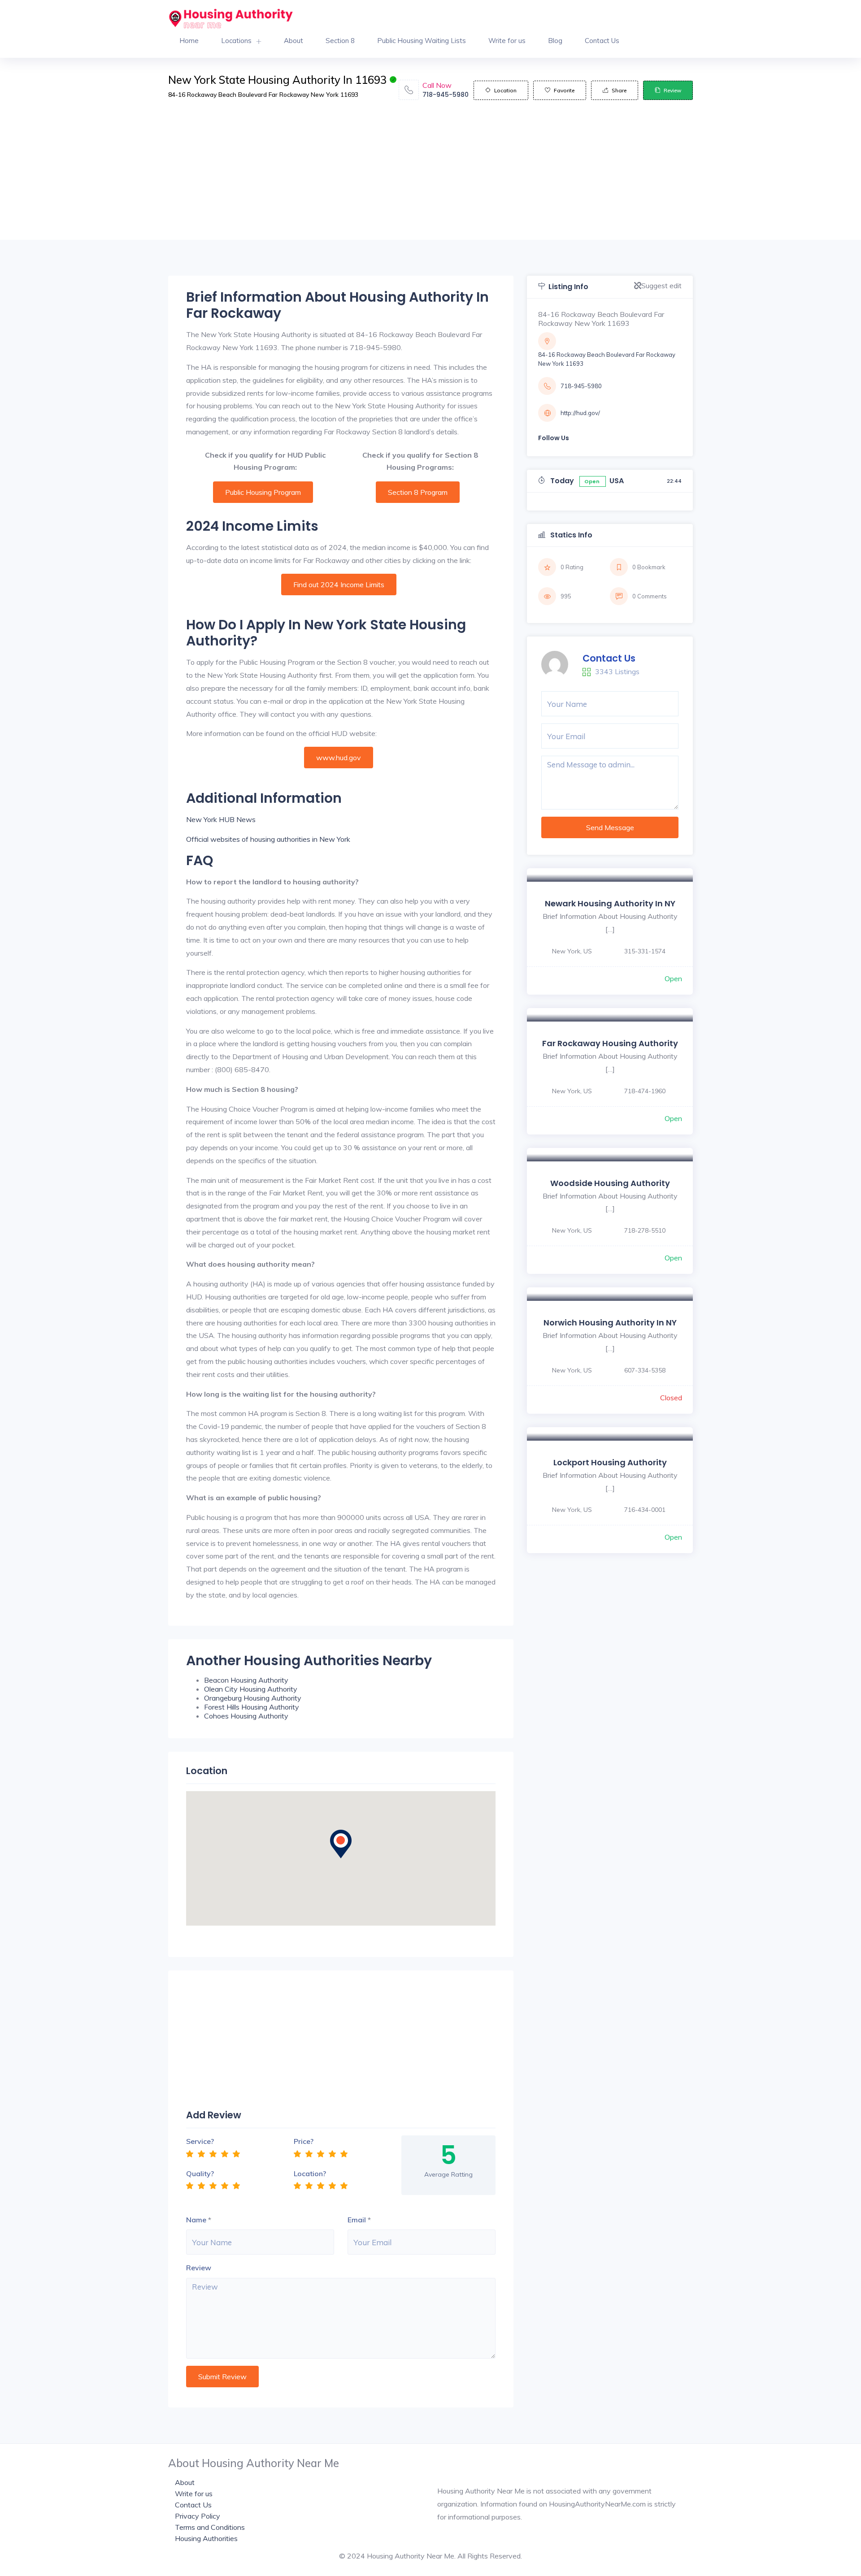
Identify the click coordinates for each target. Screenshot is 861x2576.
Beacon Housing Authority (246, 1680)
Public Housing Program (263, 492)
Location (505, 90)
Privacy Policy (198, 2516)
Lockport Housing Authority (610, 1462)
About (294, 41)
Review (672, 90)
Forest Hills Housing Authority (252, 1707)
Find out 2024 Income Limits (339, 584)
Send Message (610, 827)
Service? (200, 2141)
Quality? (200, 2173)
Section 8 (340, 41)
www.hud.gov (339, 758)
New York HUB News (221, 819)
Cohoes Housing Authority (246, 1716)
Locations (236, 41)
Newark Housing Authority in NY (610, 903)
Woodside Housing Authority (610, 1183)
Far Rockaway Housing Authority (610, 1043)
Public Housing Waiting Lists (422, 41)
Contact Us (602, 41)
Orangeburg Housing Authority (253, 1698)
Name (196, 2220)
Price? (304, 2141)
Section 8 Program (418, 492)
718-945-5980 (446, 95)
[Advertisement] (430, 177)
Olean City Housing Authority (251, 1689)
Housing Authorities (206, 2538)
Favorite (564, 90)
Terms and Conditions (210, 2527)
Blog (555, 41)
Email (357, 2220)
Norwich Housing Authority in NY (610, 1323)
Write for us (507, 41)
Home (189, 41)
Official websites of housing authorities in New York (268, 839)
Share (619, 90)
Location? (310, 2173)
